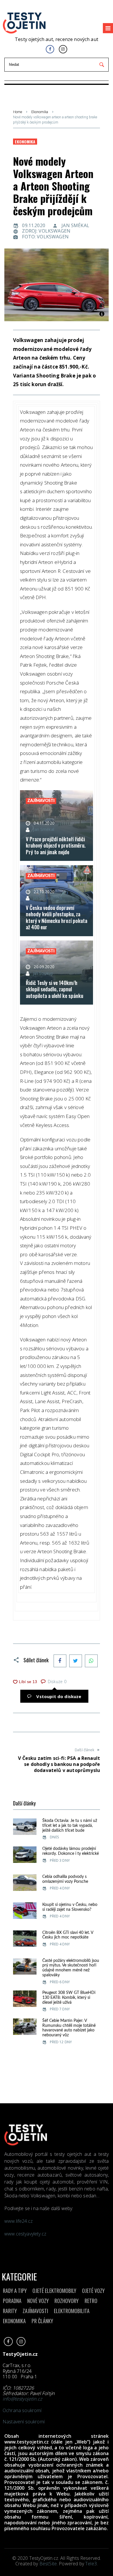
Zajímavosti (41, 801)
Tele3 (91, 2564)
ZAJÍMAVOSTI (35, 2311)
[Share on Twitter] (76, 1661)
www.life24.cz (19, 2221)
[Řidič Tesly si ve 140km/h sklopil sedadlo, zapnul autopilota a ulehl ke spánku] (57, 973)
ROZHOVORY (66, 2301)
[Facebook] (50, 49)
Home (18, 112)
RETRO (91, 2301)
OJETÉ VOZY (93, 2291)
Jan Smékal (75, 225)
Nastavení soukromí (24, 2422)
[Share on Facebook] (60, 1661)
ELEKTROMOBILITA (72, 2311)
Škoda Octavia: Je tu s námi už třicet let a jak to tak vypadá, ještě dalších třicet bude (70, 1826)
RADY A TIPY (15, 2291)
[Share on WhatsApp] (91, 1661)
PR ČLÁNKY (42, 2321)
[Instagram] (63, 49)
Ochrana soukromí (22, 2410)
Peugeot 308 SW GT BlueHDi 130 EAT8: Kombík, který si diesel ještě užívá (69, 1998)
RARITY (10, 2311)
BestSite (48, 2564)
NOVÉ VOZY (38, 2301)
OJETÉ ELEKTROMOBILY (54, 2291)
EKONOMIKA (14, 2321)
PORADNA (12, 2301)
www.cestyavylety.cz (26, 2234)
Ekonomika (40, 112)
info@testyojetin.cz (22, 2399)
